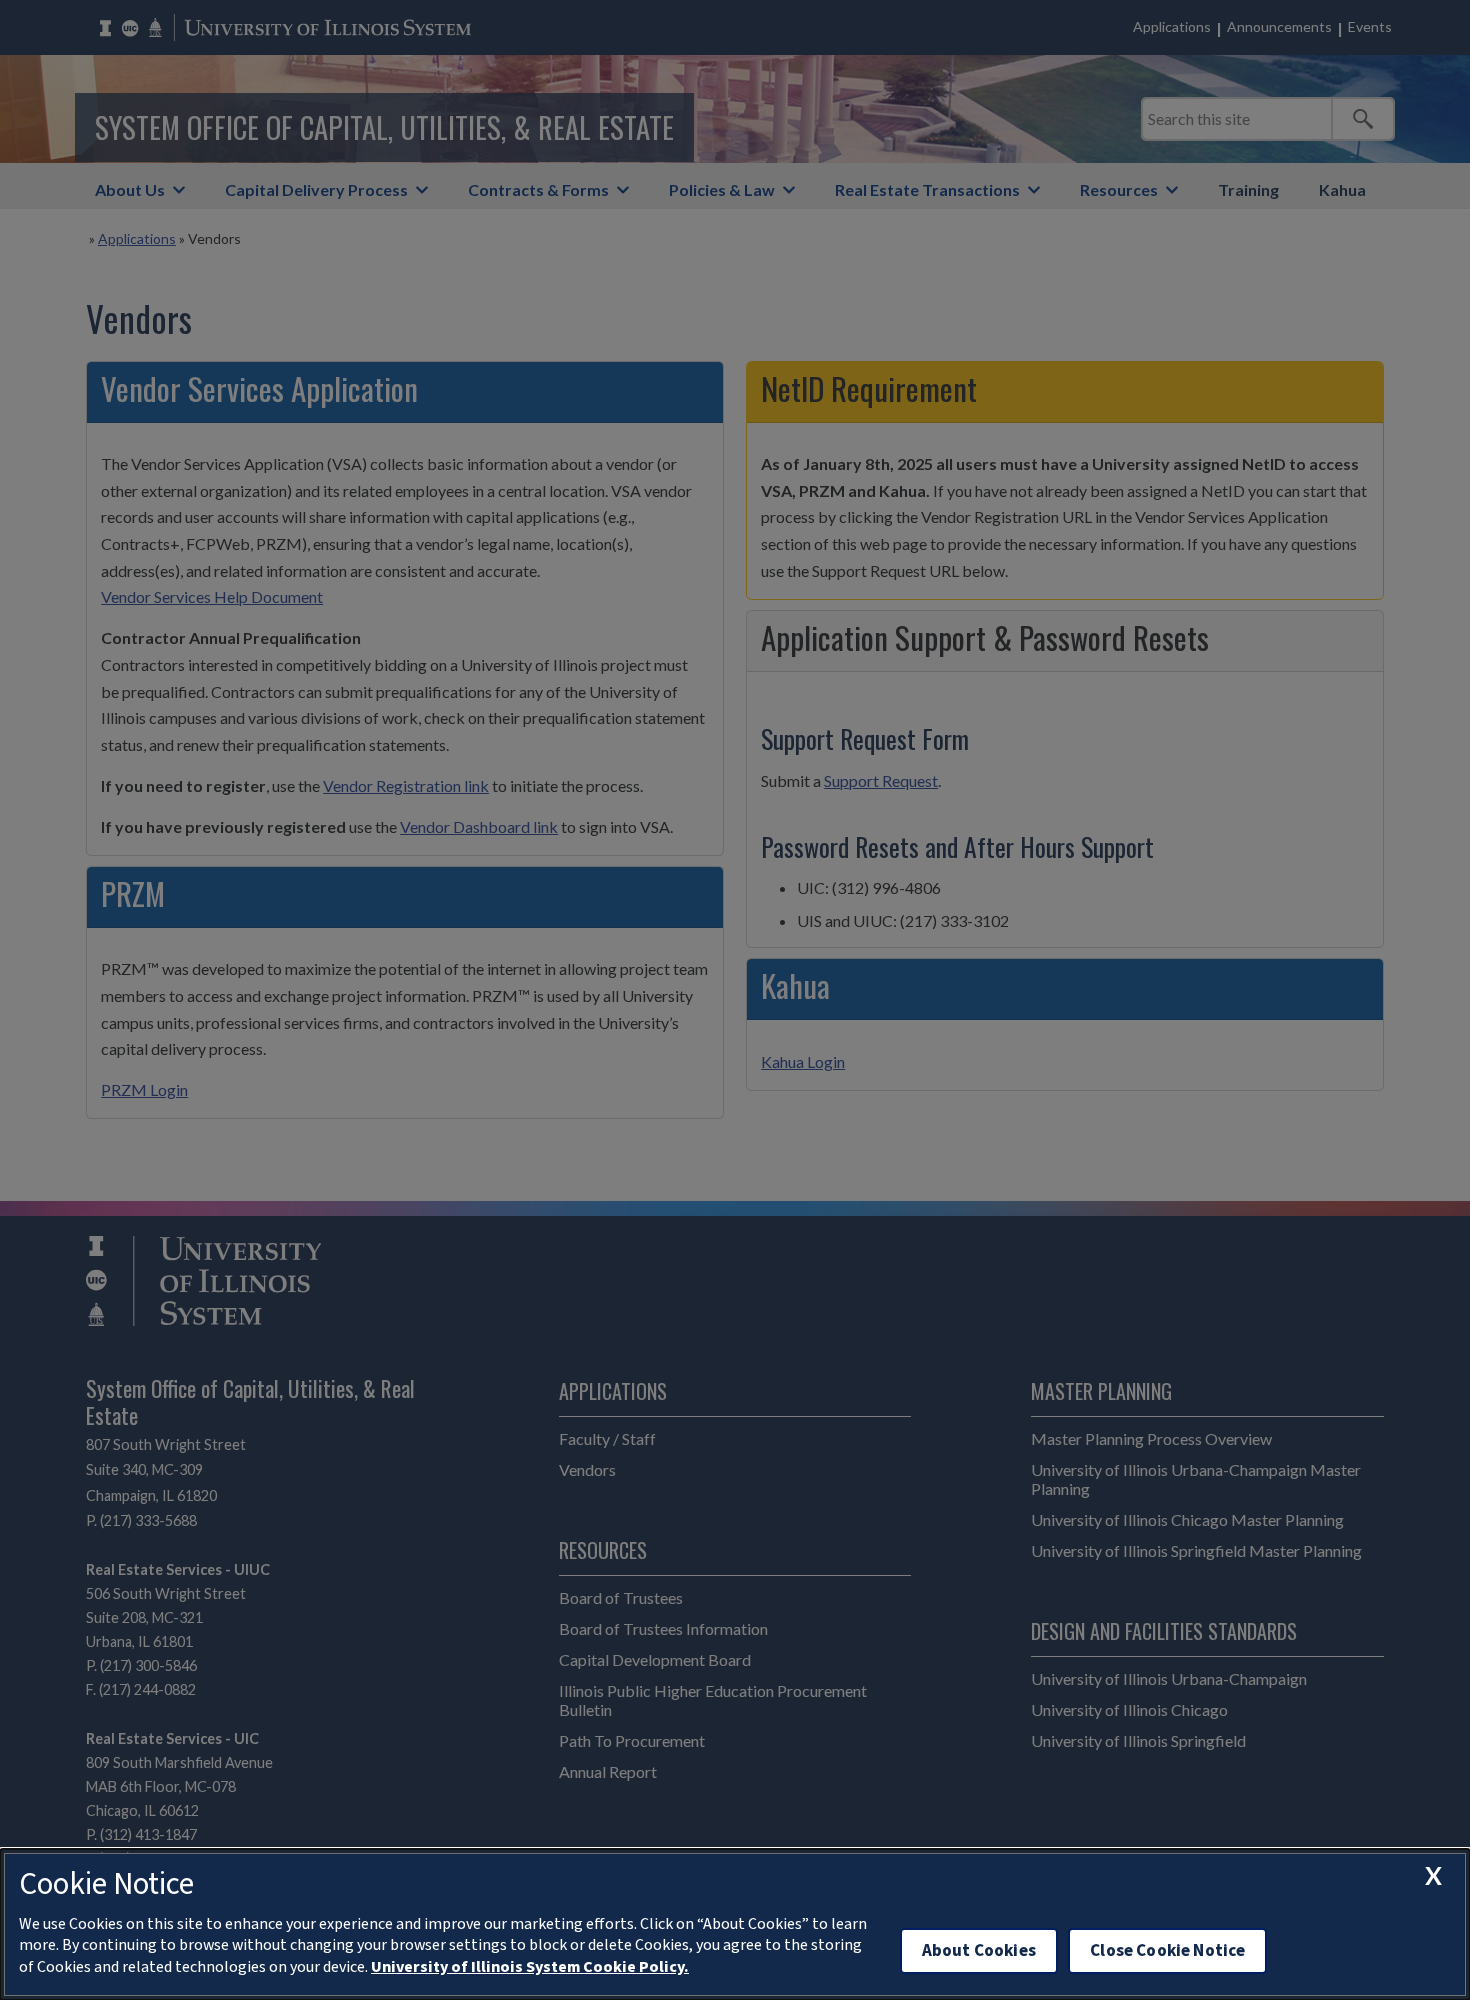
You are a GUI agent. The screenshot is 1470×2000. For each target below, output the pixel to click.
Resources (1119, 189)
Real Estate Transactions (927, 189)
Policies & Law (722, 189)
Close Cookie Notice (1167, 1950)
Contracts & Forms (538, 189)
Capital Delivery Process (316, 189)
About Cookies (979, 1950)
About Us (130, 189)
